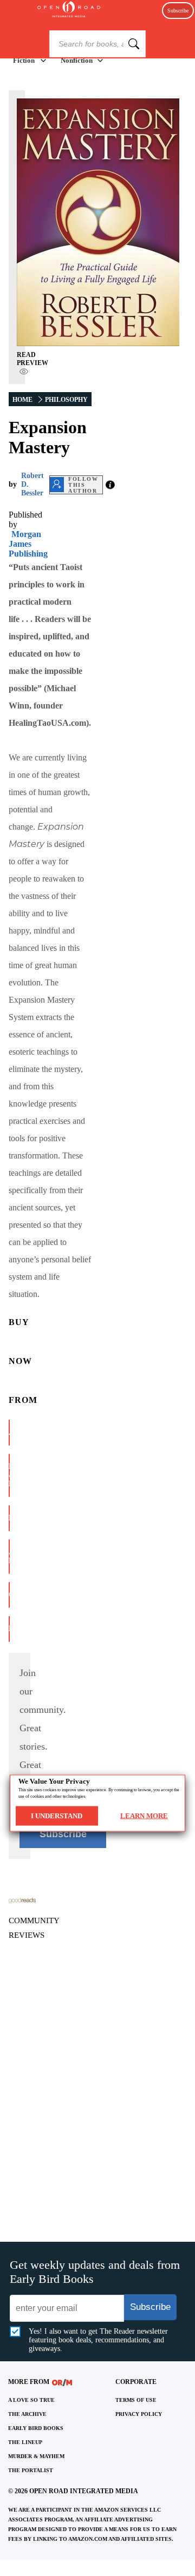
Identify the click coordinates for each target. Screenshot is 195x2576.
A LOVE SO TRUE (31, 2400)
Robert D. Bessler (32, 484)
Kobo (9, 1629)
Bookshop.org (9, 1518)
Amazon (9, 1432)
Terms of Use (136, 2400)
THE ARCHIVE (27, 2414)
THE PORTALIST (31, 2470)
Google (9, 1595)
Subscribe (178, 11)
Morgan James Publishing (28, 544)
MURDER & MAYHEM (36, 2456)
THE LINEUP (25, 2442)
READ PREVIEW (32, 359)
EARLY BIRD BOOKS (36, 2428)
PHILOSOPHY (66, 400)
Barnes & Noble (9, 1475)
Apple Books (9, 1556)
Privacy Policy (139, 2414)
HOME (22, 400)
